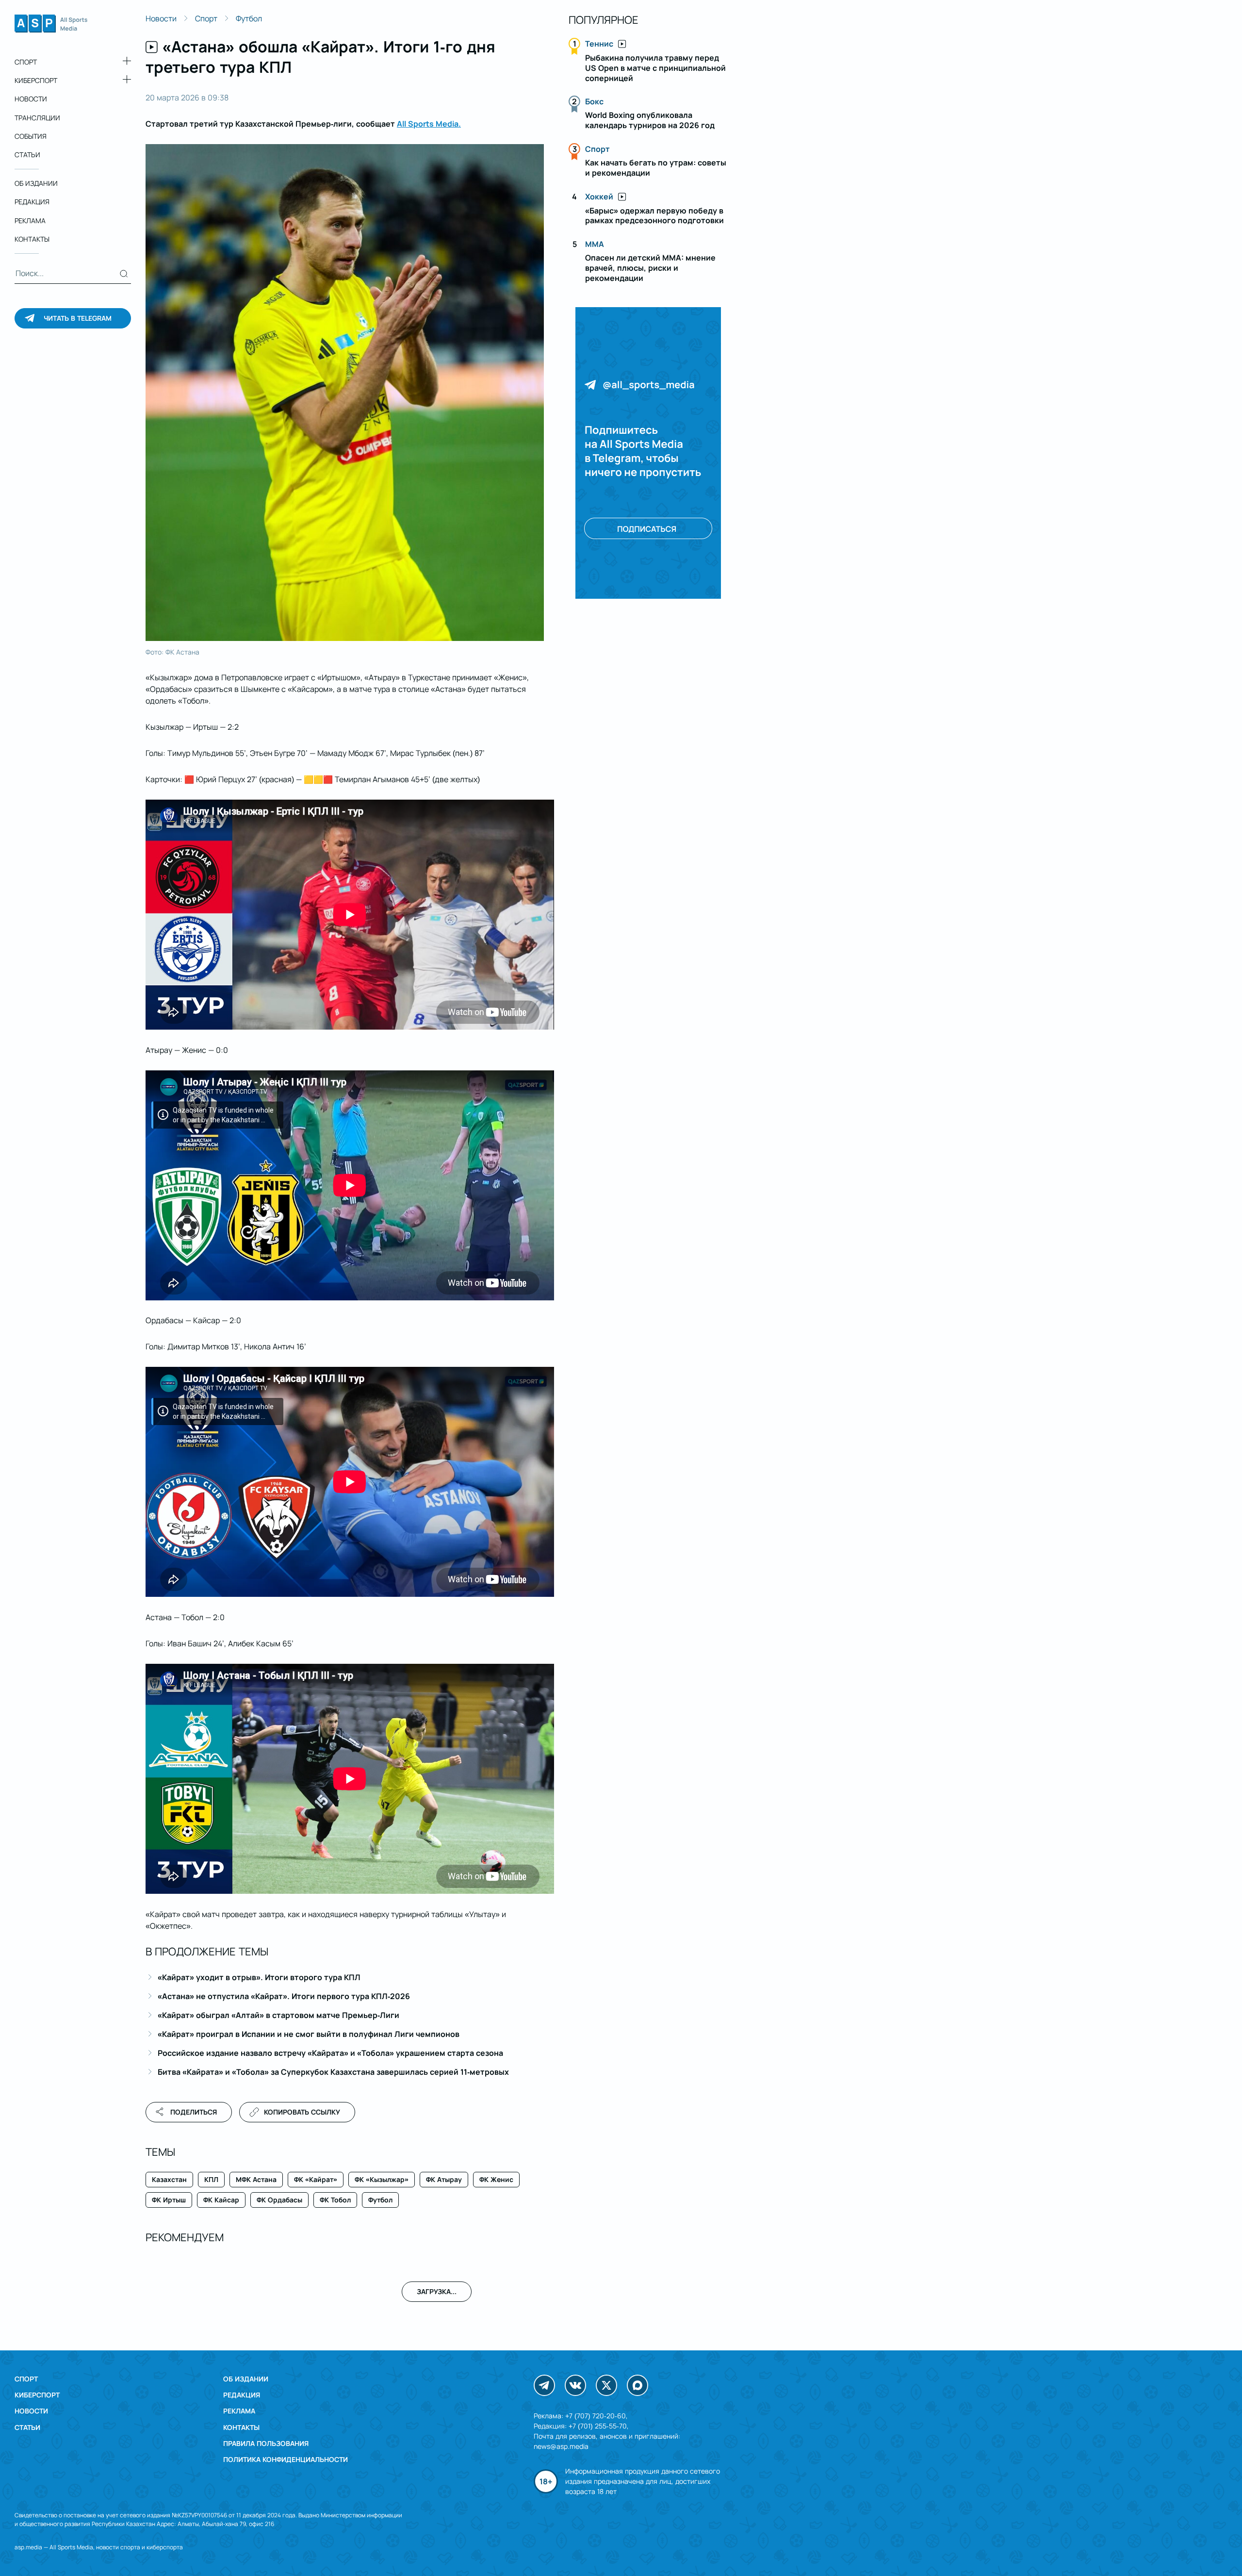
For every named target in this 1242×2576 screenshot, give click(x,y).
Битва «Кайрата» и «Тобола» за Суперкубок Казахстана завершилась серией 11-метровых (333, 2072)
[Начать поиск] (124, 274)
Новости (31, 99)
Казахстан (169, 2179)
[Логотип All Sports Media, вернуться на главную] (51, 30)
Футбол (249, 18)
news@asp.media (561, 2446)
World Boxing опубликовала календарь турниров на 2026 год (650, 120)
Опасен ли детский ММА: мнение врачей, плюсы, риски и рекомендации (650, 268)
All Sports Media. (429, 124)
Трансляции (37, 118)
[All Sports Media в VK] (575, 2385)
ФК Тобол (335, 2200)
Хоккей (599, 197)
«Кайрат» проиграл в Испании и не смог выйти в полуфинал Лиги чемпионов (309, 2034)
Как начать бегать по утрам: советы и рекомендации (656, 168)
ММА (595, 244)
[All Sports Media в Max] (637, 2385)
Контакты (32, 239)
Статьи (27, 155)
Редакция (32, 202)
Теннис (599, 44)
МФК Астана (256, 2179)
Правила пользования (266, 2443)
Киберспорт (36, 80)
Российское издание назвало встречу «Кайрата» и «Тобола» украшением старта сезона (330, 2053)
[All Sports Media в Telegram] (544, 2385)
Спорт (26, 62)
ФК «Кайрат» (316, 2179)
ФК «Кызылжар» (382, 2179)
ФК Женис (496, 2179)
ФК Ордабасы (279, 2200)
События (31, 136)
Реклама (30, 221)
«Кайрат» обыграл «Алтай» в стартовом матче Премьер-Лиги (278, 2015)
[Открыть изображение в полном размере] (345, 393)
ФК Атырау (444, 2179)
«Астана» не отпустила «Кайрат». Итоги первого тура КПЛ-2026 (284, 1996)
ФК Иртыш (169, 2200)
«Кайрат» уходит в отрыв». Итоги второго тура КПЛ (259, 1977)
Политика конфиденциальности (286, 2459)
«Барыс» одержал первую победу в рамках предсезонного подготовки (654, 216)
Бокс (594, 101)
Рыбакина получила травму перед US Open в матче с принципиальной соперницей (655, 68)
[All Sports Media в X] (606, 2385)
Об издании (36, 183)
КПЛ (211, 2179)
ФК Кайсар (221, 2200)
